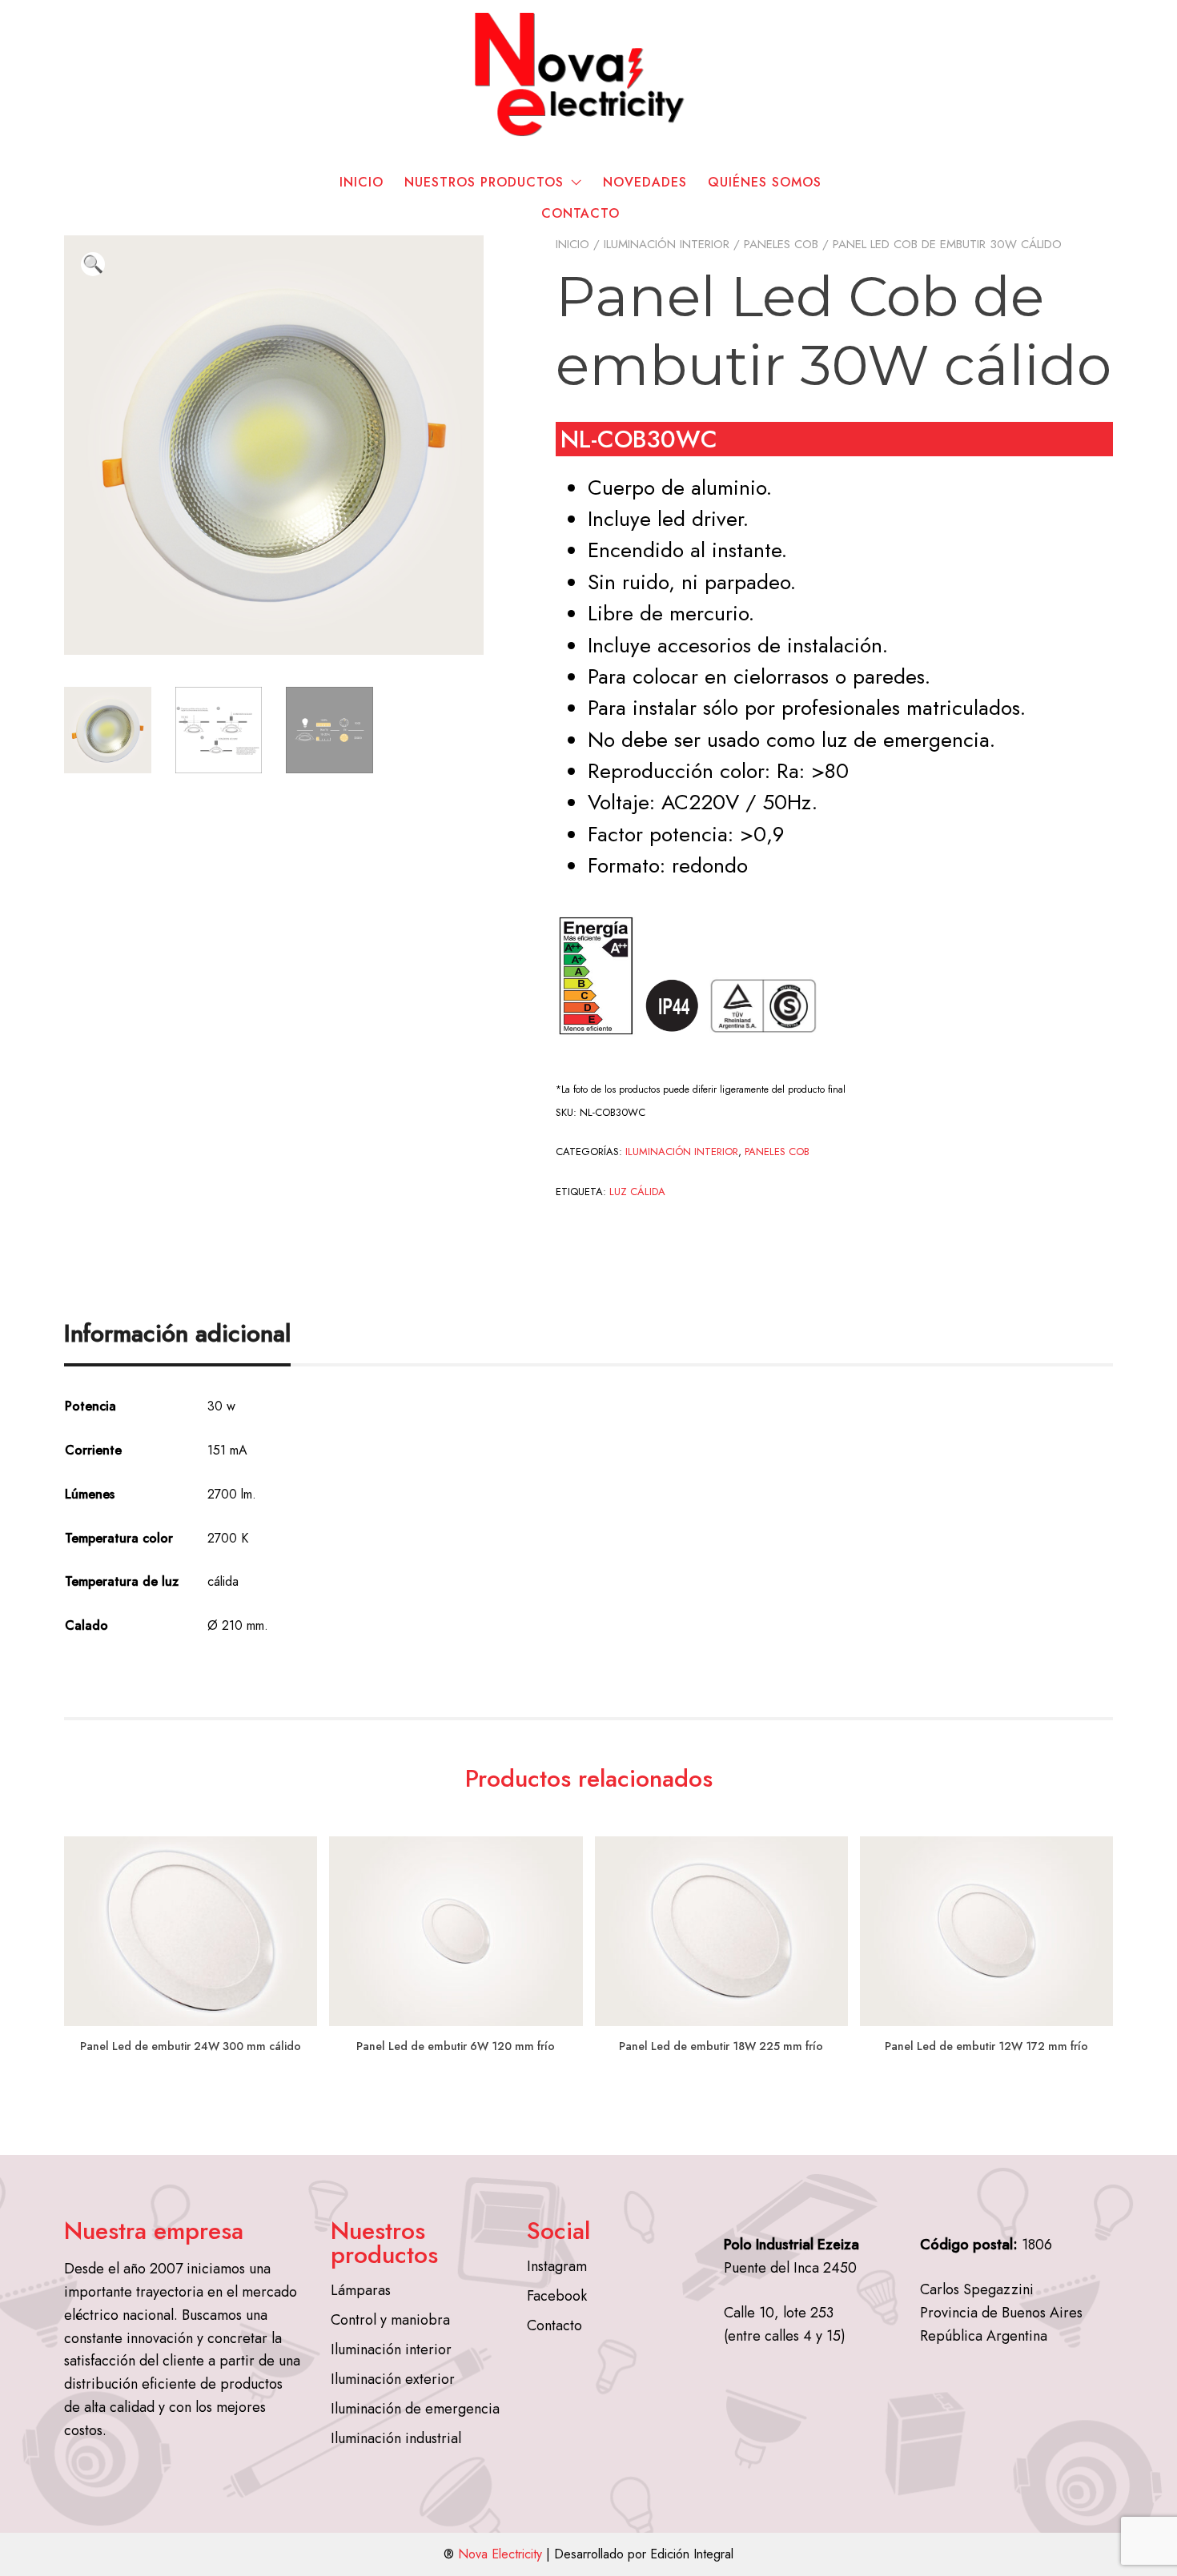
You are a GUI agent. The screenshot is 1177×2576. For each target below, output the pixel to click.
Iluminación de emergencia (415, 2409)
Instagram (557, 2266)
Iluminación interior (667, 244)
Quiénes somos (765, 182)
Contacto (580, 213)
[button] (93, 264)
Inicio (362, 182)
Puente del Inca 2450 (790, 2268)
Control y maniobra (390, 2320)
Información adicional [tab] (177, 1333)
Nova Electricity (500, 2554)
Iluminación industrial (396, 2438)
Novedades (645, 182)
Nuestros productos (484, 182)
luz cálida (637, 1192)
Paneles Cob (781, 244)
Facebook (557, 2296)
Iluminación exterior (393, 2379)
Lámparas (361, 2290)
